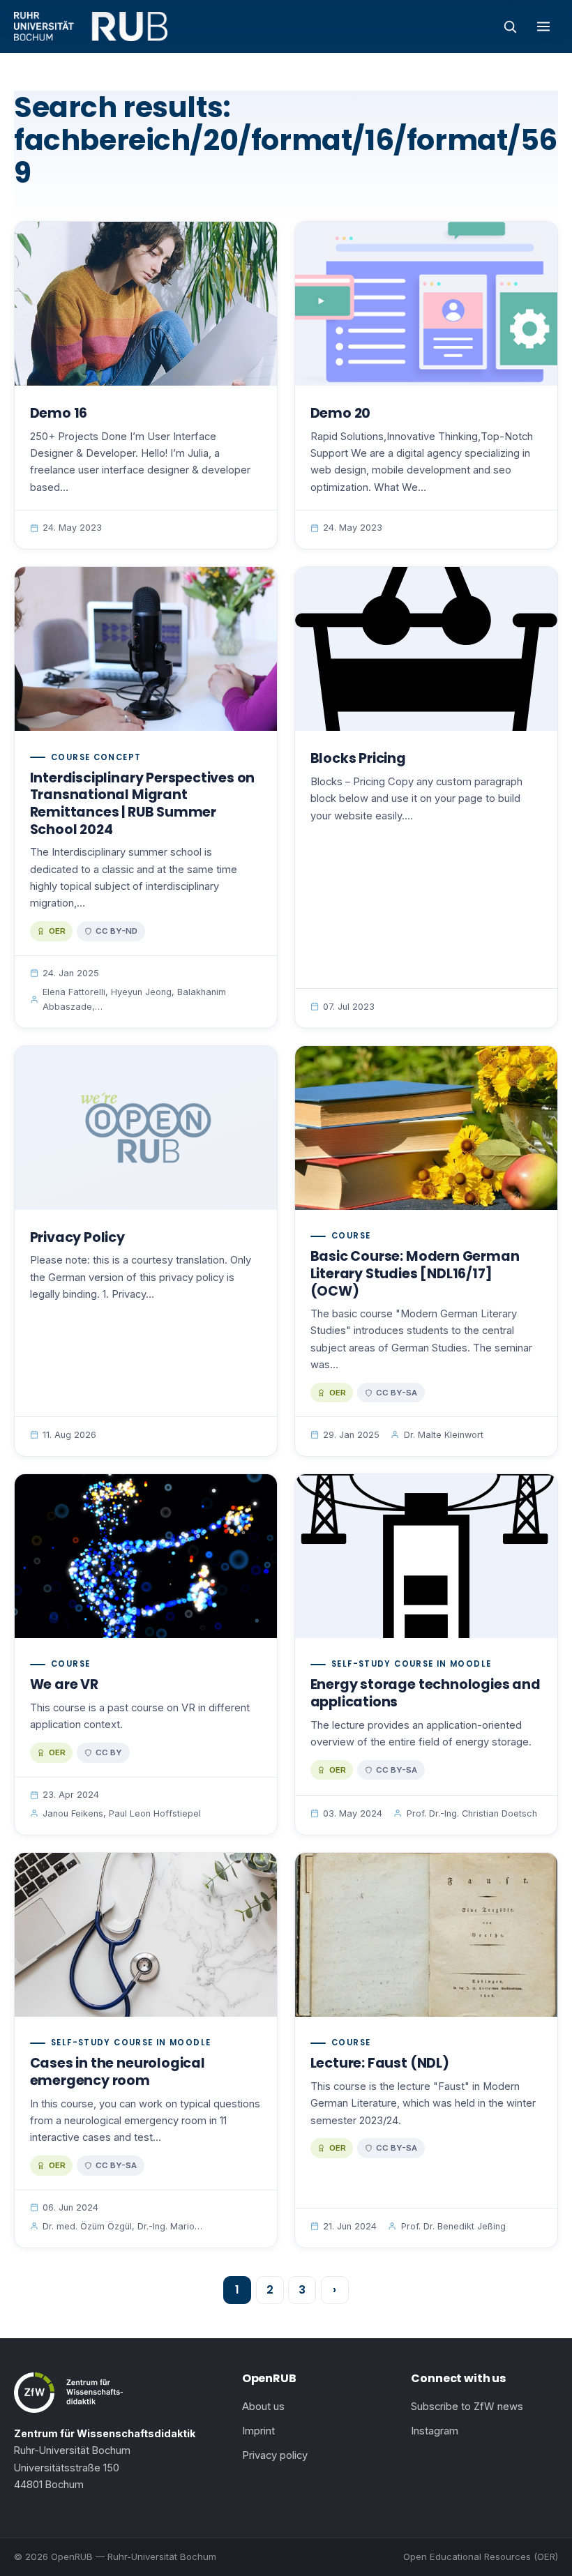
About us (263, 2407)
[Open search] (510, 26)
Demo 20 (341, 413)
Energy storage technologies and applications (426, 1693)
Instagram (435, 2431)
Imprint (258, 2431)
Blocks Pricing (358, 758)
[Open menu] (543, 26)
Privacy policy (275, 2455)
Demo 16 (59, 413)
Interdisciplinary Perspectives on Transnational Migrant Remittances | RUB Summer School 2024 (143, 804)
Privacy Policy (77, 1237)
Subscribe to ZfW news (467, 2407)
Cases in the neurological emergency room (118, 2072)
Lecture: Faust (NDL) (380, 2063)
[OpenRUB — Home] (91, 26)
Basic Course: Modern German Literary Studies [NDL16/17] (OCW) (415, 1273)
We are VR (64, 1684)
